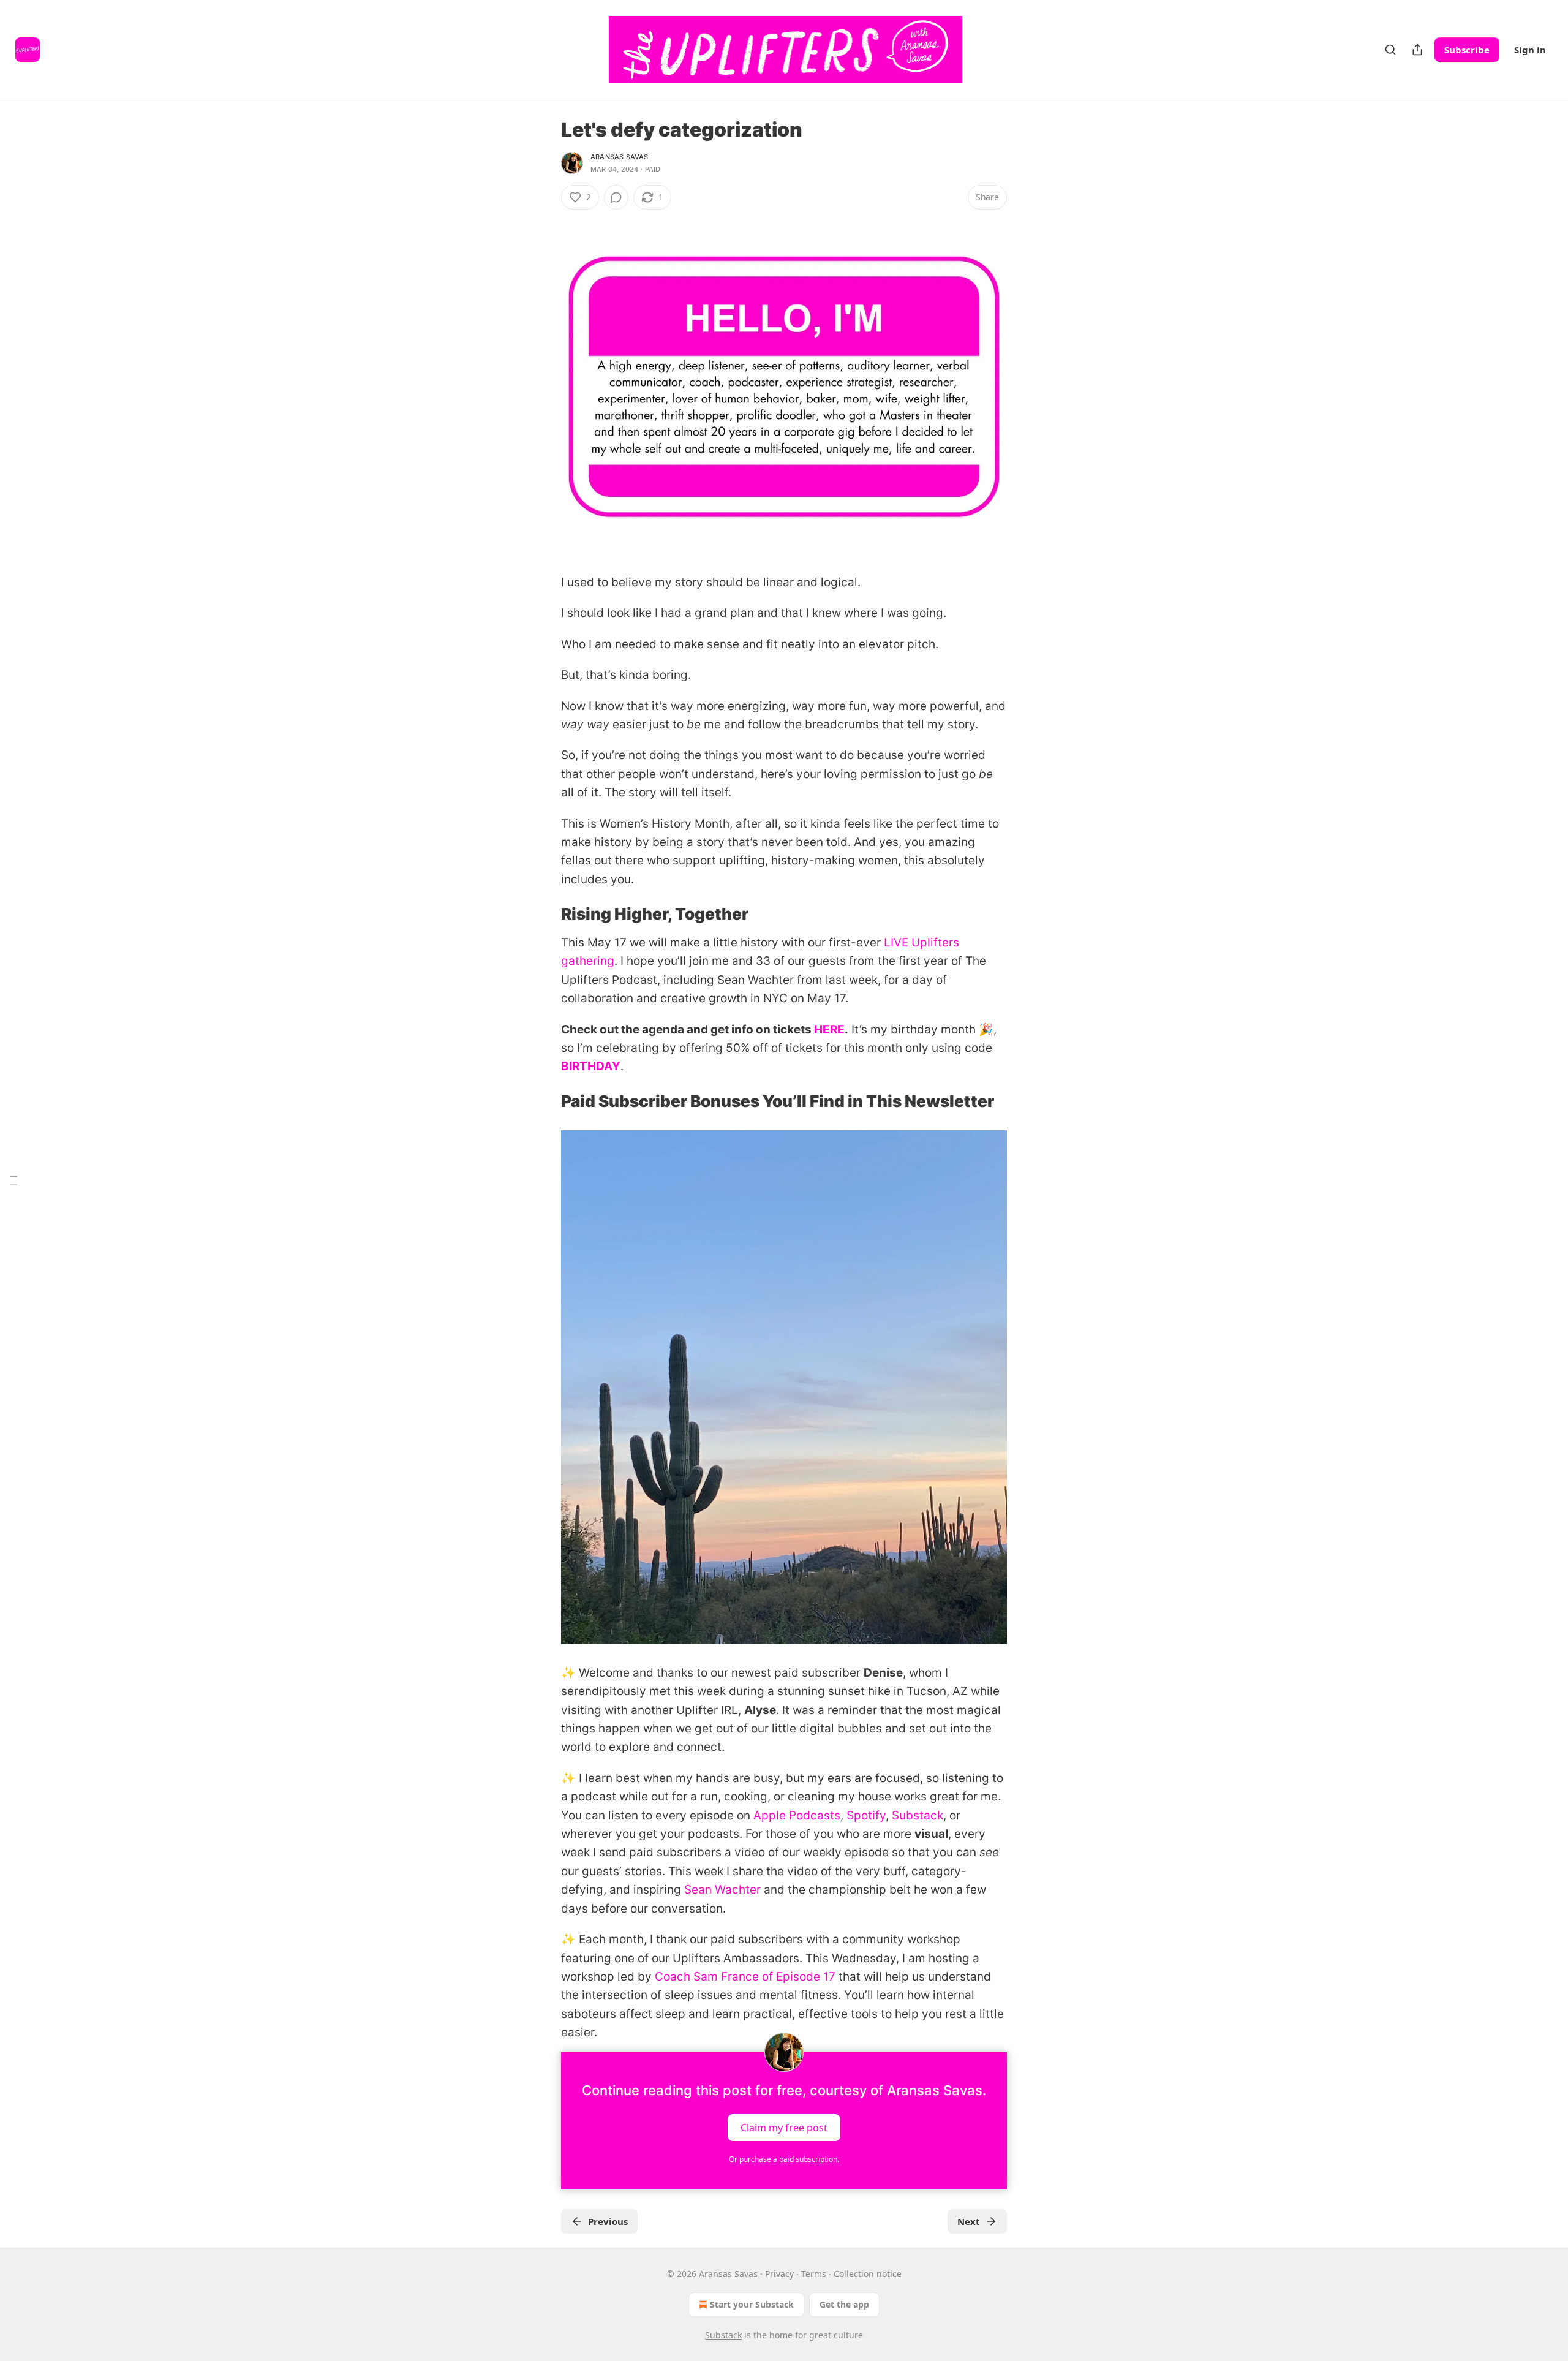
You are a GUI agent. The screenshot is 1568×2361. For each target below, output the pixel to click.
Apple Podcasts (795, 1815)
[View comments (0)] (616, 197)
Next (969, 2221)
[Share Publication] (1417, 50)
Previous (608, 2221)
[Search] (1390, 50)
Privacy (779, 2274)
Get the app (844, 2304)
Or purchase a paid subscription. (784, 2159)
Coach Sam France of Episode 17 (745, 1977)
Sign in (1530, 50)
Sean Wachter (722, 1890)
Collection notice (868, 2274)
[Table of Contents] (13, 1181)
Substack (916, 1815)
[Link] (544, 915)
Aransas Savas (620, 157)
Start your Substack (752, 2304)
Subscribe (1467, 50)
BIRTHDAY (591, 1066)
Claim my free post (784, 2127)
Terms (814, 2274)
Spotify (865, 1815)
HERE (829, 1029)
